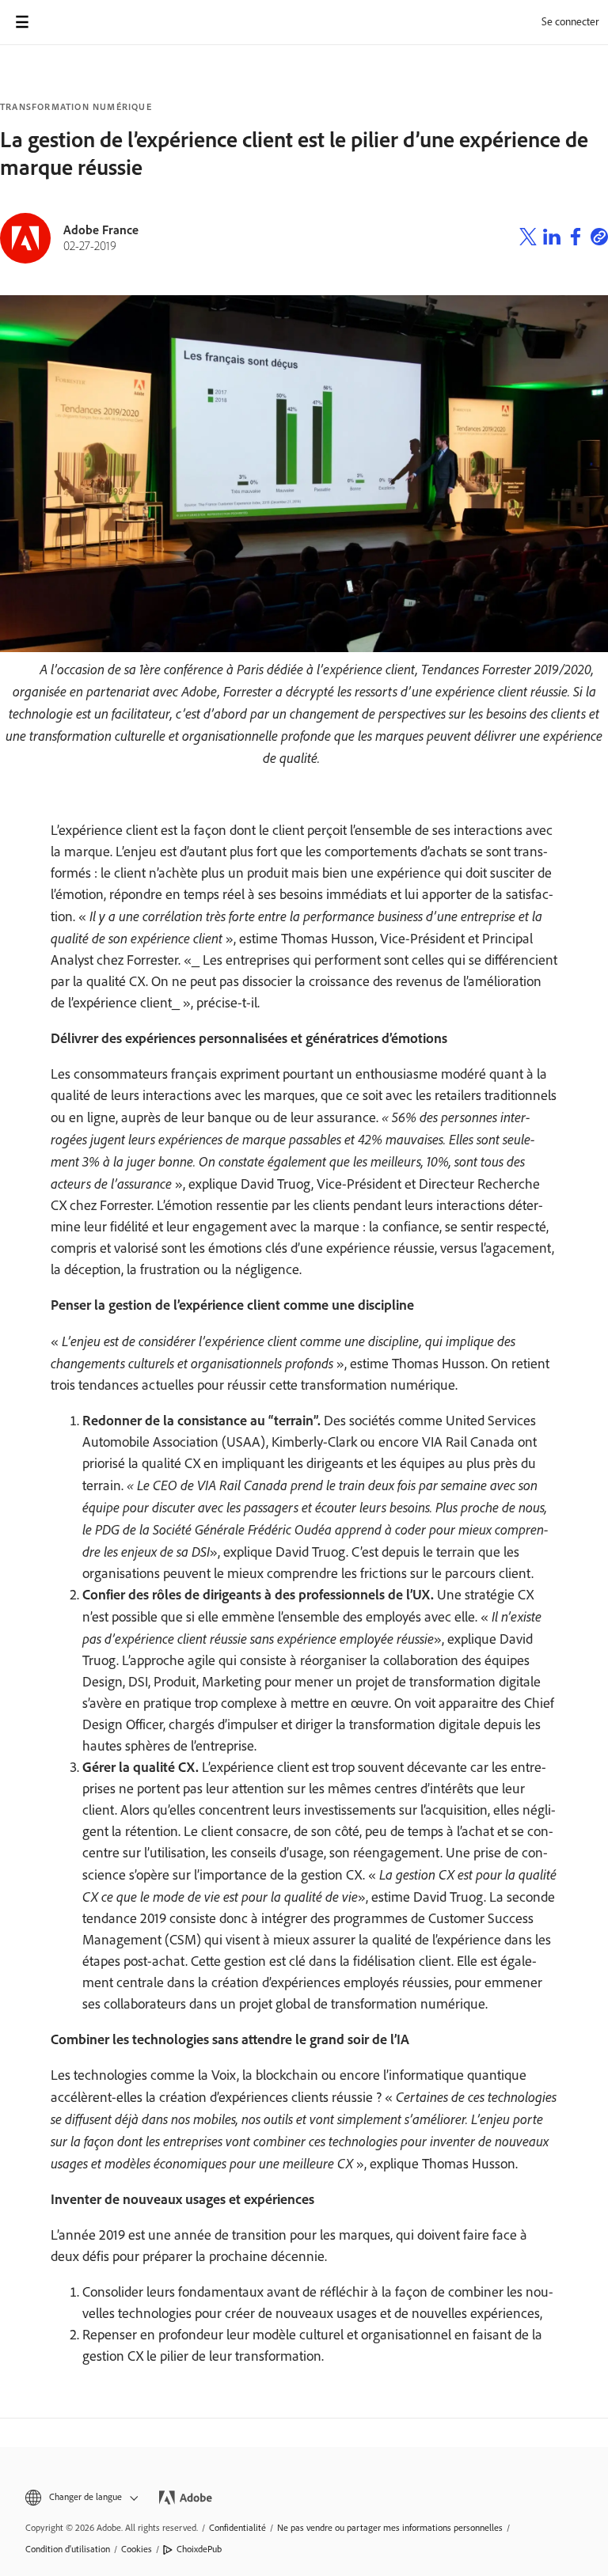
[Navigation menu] (22, 22)
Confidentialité (237, 2528)
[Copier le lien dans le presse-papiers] (599, 239)
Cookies (137, 2549)
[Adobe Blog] (66, 22)
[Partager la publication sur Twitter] (528, 239)
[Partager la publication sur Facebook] (576, 239)
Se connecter (570, 22)
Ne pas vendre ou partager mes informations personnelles (390, 2528)
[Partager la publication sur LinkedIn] (552, 239)
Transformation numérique (76, 107)
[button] (80, 2497)
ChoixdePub (199, 2549)
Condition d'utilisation (68, 2549)
